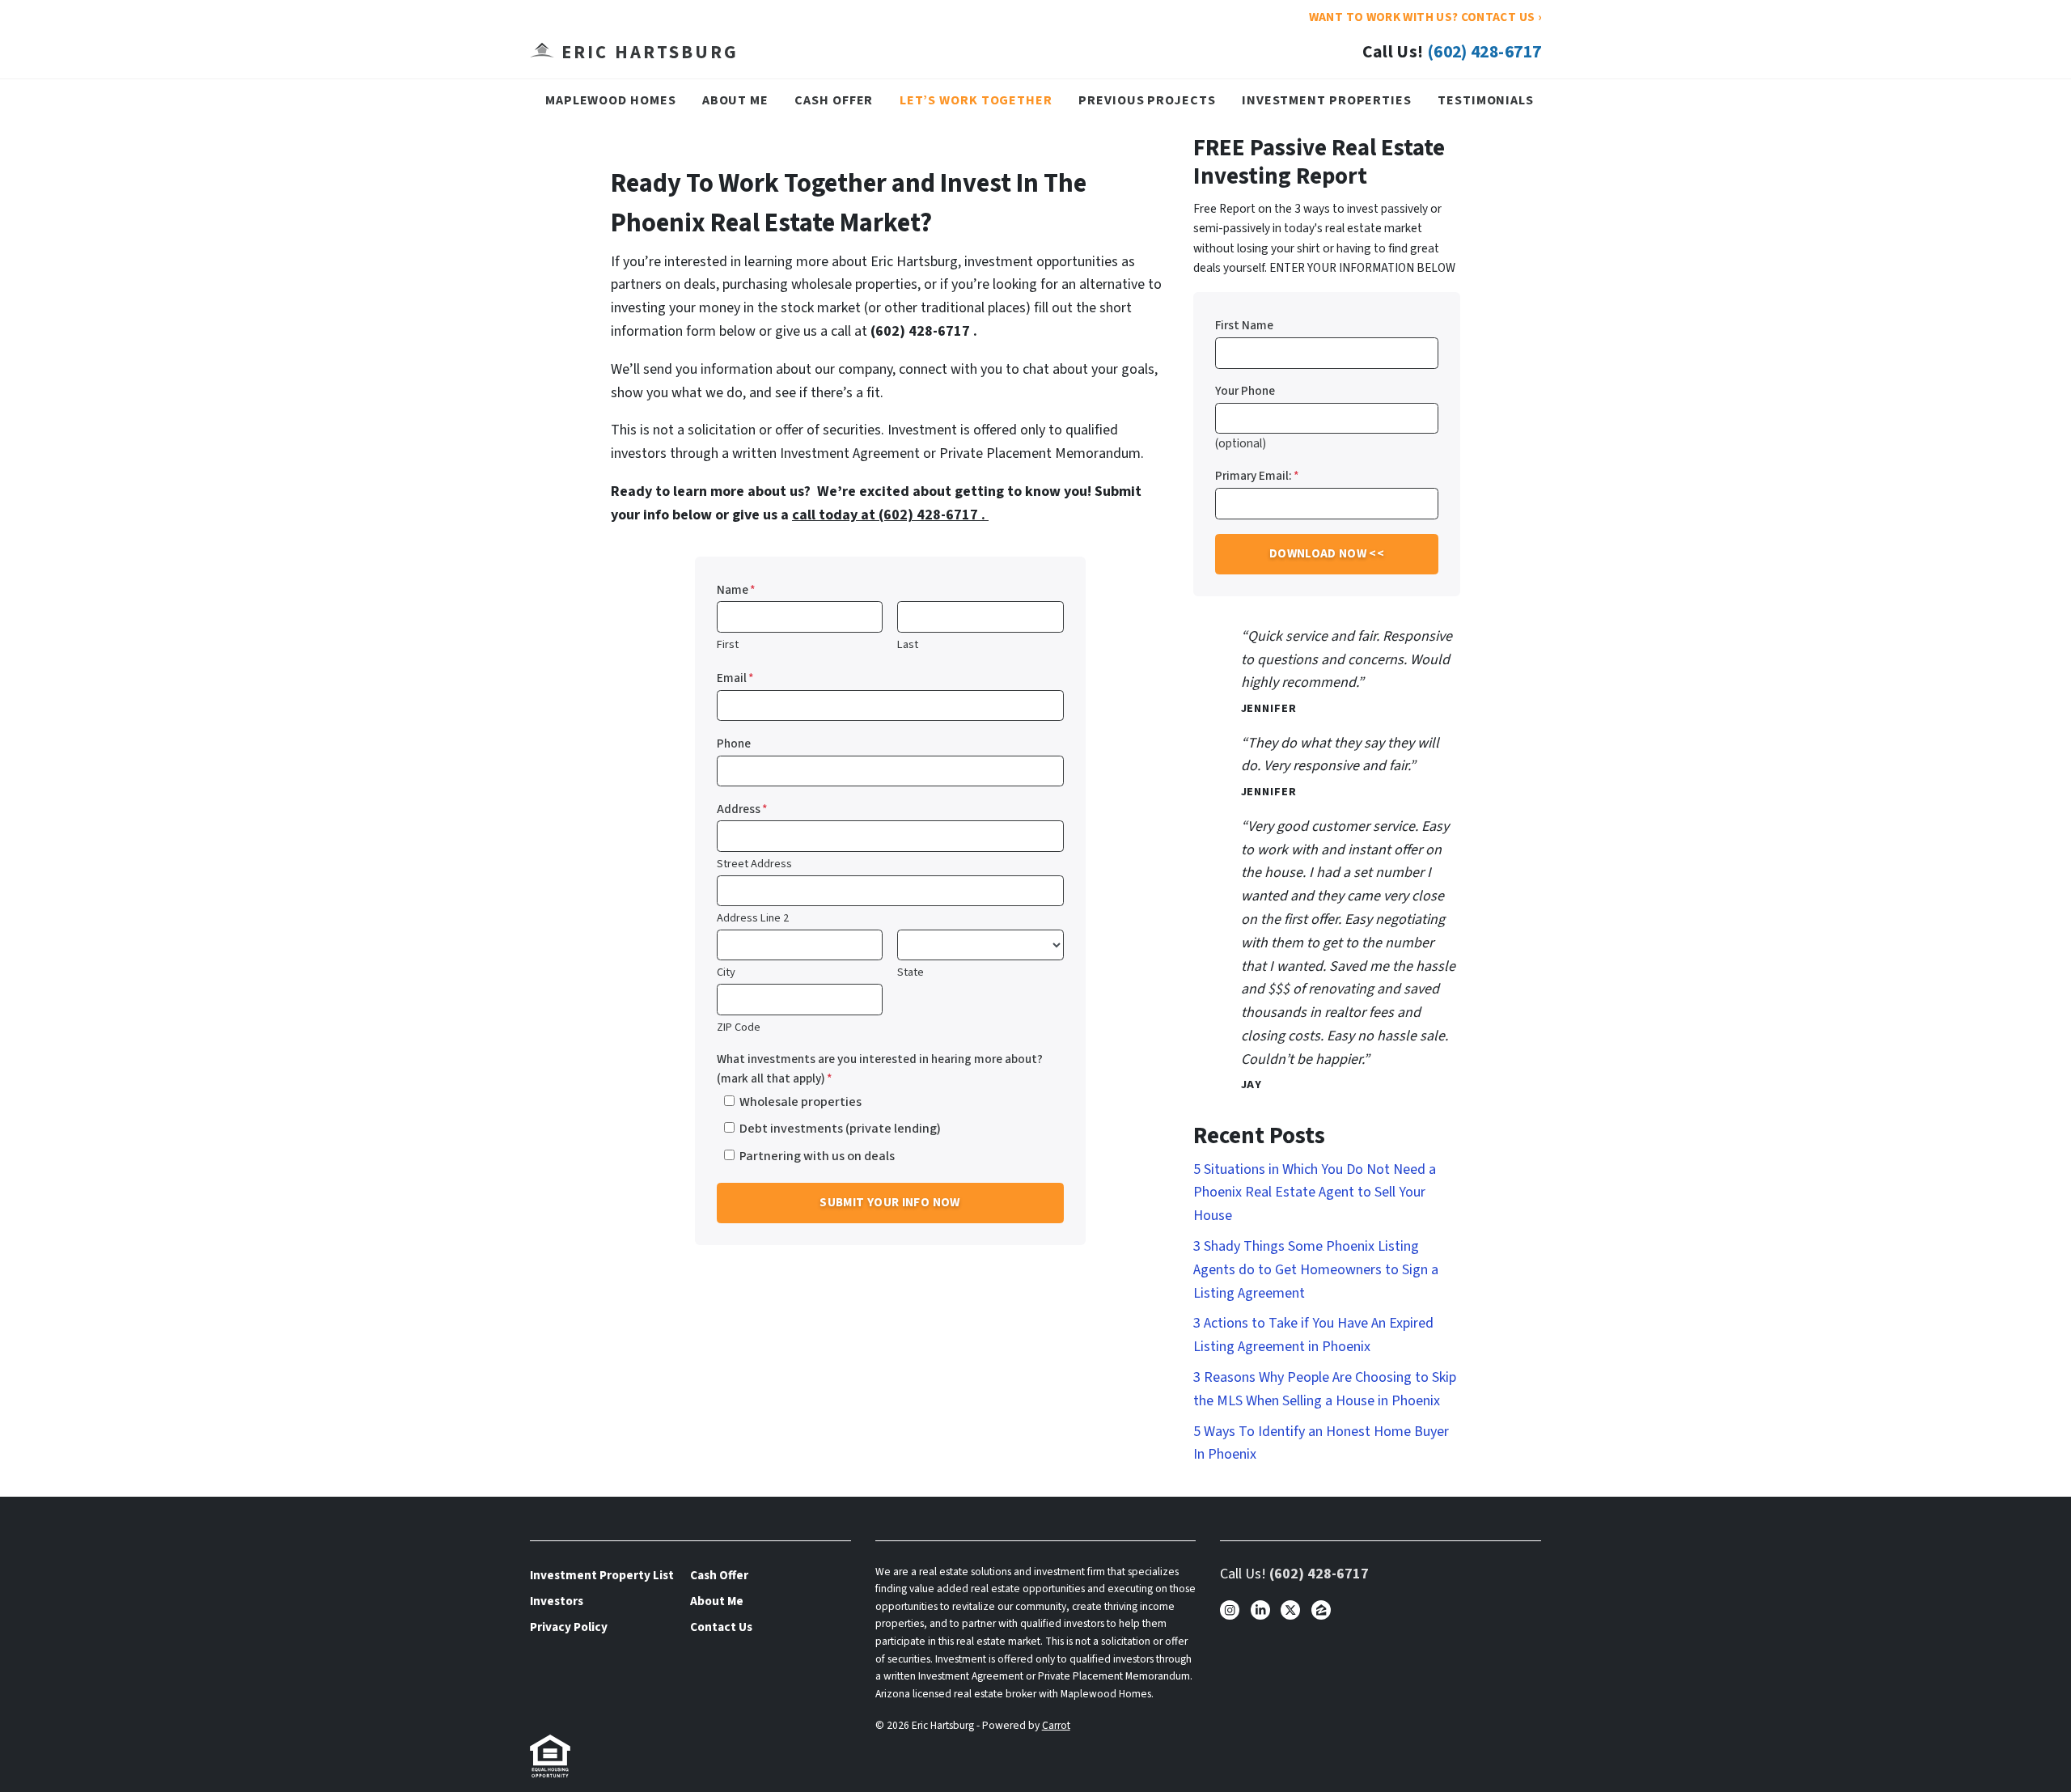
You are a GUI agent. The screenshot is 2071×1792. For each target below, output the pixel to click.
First (728, 644)
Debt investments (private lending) (840, 1128)
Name (736, 590)
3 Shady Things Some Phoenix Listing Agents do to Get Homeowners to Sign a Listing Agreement (1316, 1270)
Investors (557, 1601)
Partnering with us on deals (817, 1156)
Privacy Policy (569, 1627)
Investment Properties (1327, 100)
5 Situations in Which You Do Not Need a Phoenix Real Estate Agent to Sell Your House (1315, 1193)
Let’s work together (976, 100)
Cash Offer (834, 100)
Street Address (754, 864)
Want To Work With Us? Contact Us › (1425, 17)
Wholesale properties (800, 1101)
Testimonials (1486, 100)
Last (908, 644)
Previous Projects (1147, 100)
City (726, 972)
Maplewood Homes (611, 100)
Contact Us (721, 1627)
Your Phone (1245, 391)
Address (742, 809)
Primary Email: (1257, 476)
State (911, 972)
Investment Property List (602, 1575)
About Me (735, 100)
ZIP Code (739, 1027)
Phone (734, 743)
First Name (1244, 325)
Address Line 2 (753, 918)
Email (735, 678)
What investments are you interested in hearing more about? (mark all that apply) (880, 1069)
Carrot (1056, 1725)
